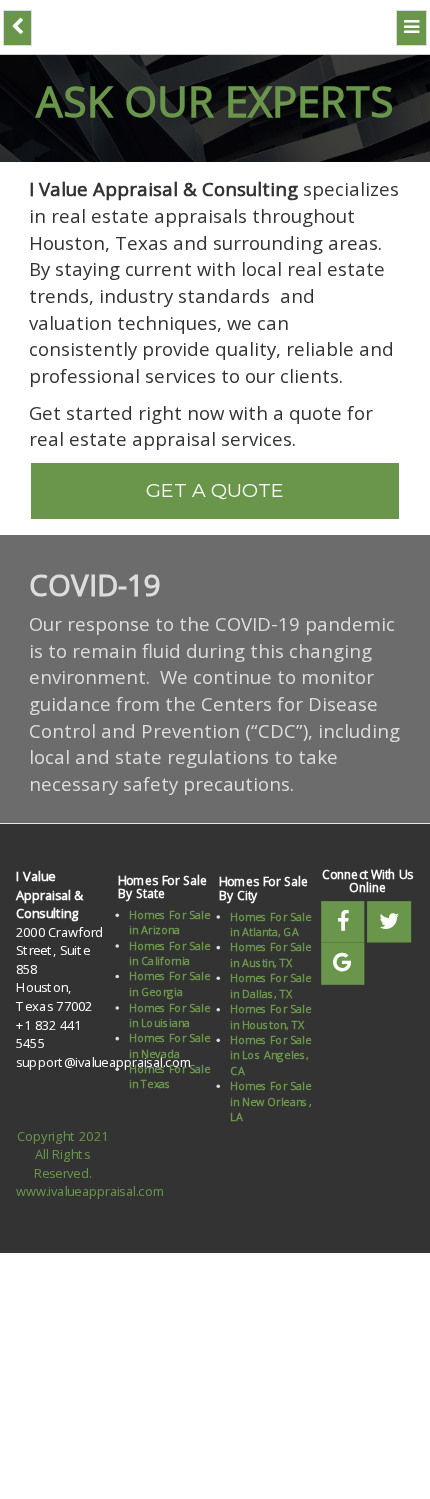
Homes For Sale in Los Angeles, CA (271, 1040)
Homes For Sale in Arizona (169, 907)
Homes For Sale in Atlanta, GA (271, 909)
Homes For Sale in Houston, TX (271, 1002)
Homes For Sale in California (169, 938)
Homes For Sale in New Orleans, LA (271, 1087)
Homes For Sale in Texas (169, 1062)
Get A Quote (215, 484)
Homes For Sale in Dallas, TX (271, 971)
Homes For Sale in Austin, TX (271, 940)
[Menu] (412, 25)
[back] (16, 25)
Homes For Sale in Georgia (169, 969)
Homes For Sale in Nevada (169, 1031)
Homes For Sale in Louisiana (169, 1000)
